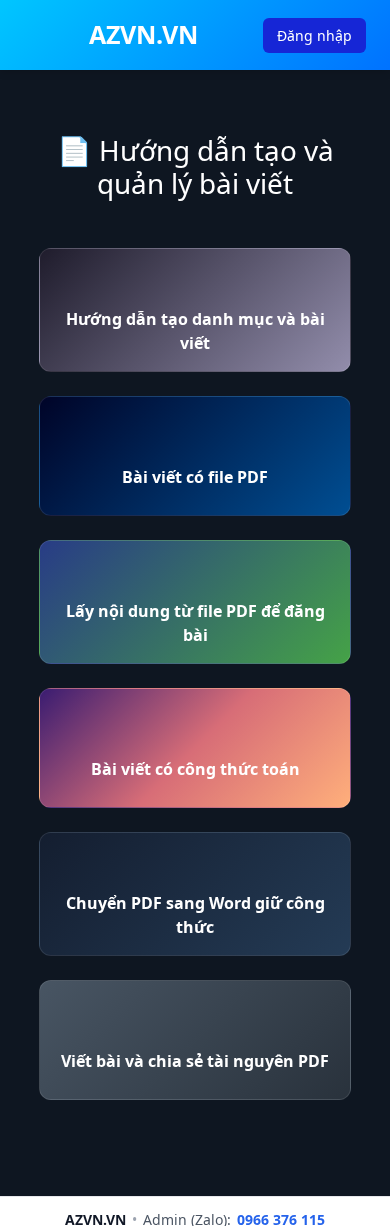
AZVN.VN (143, 34)
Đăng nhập (314, 35)
